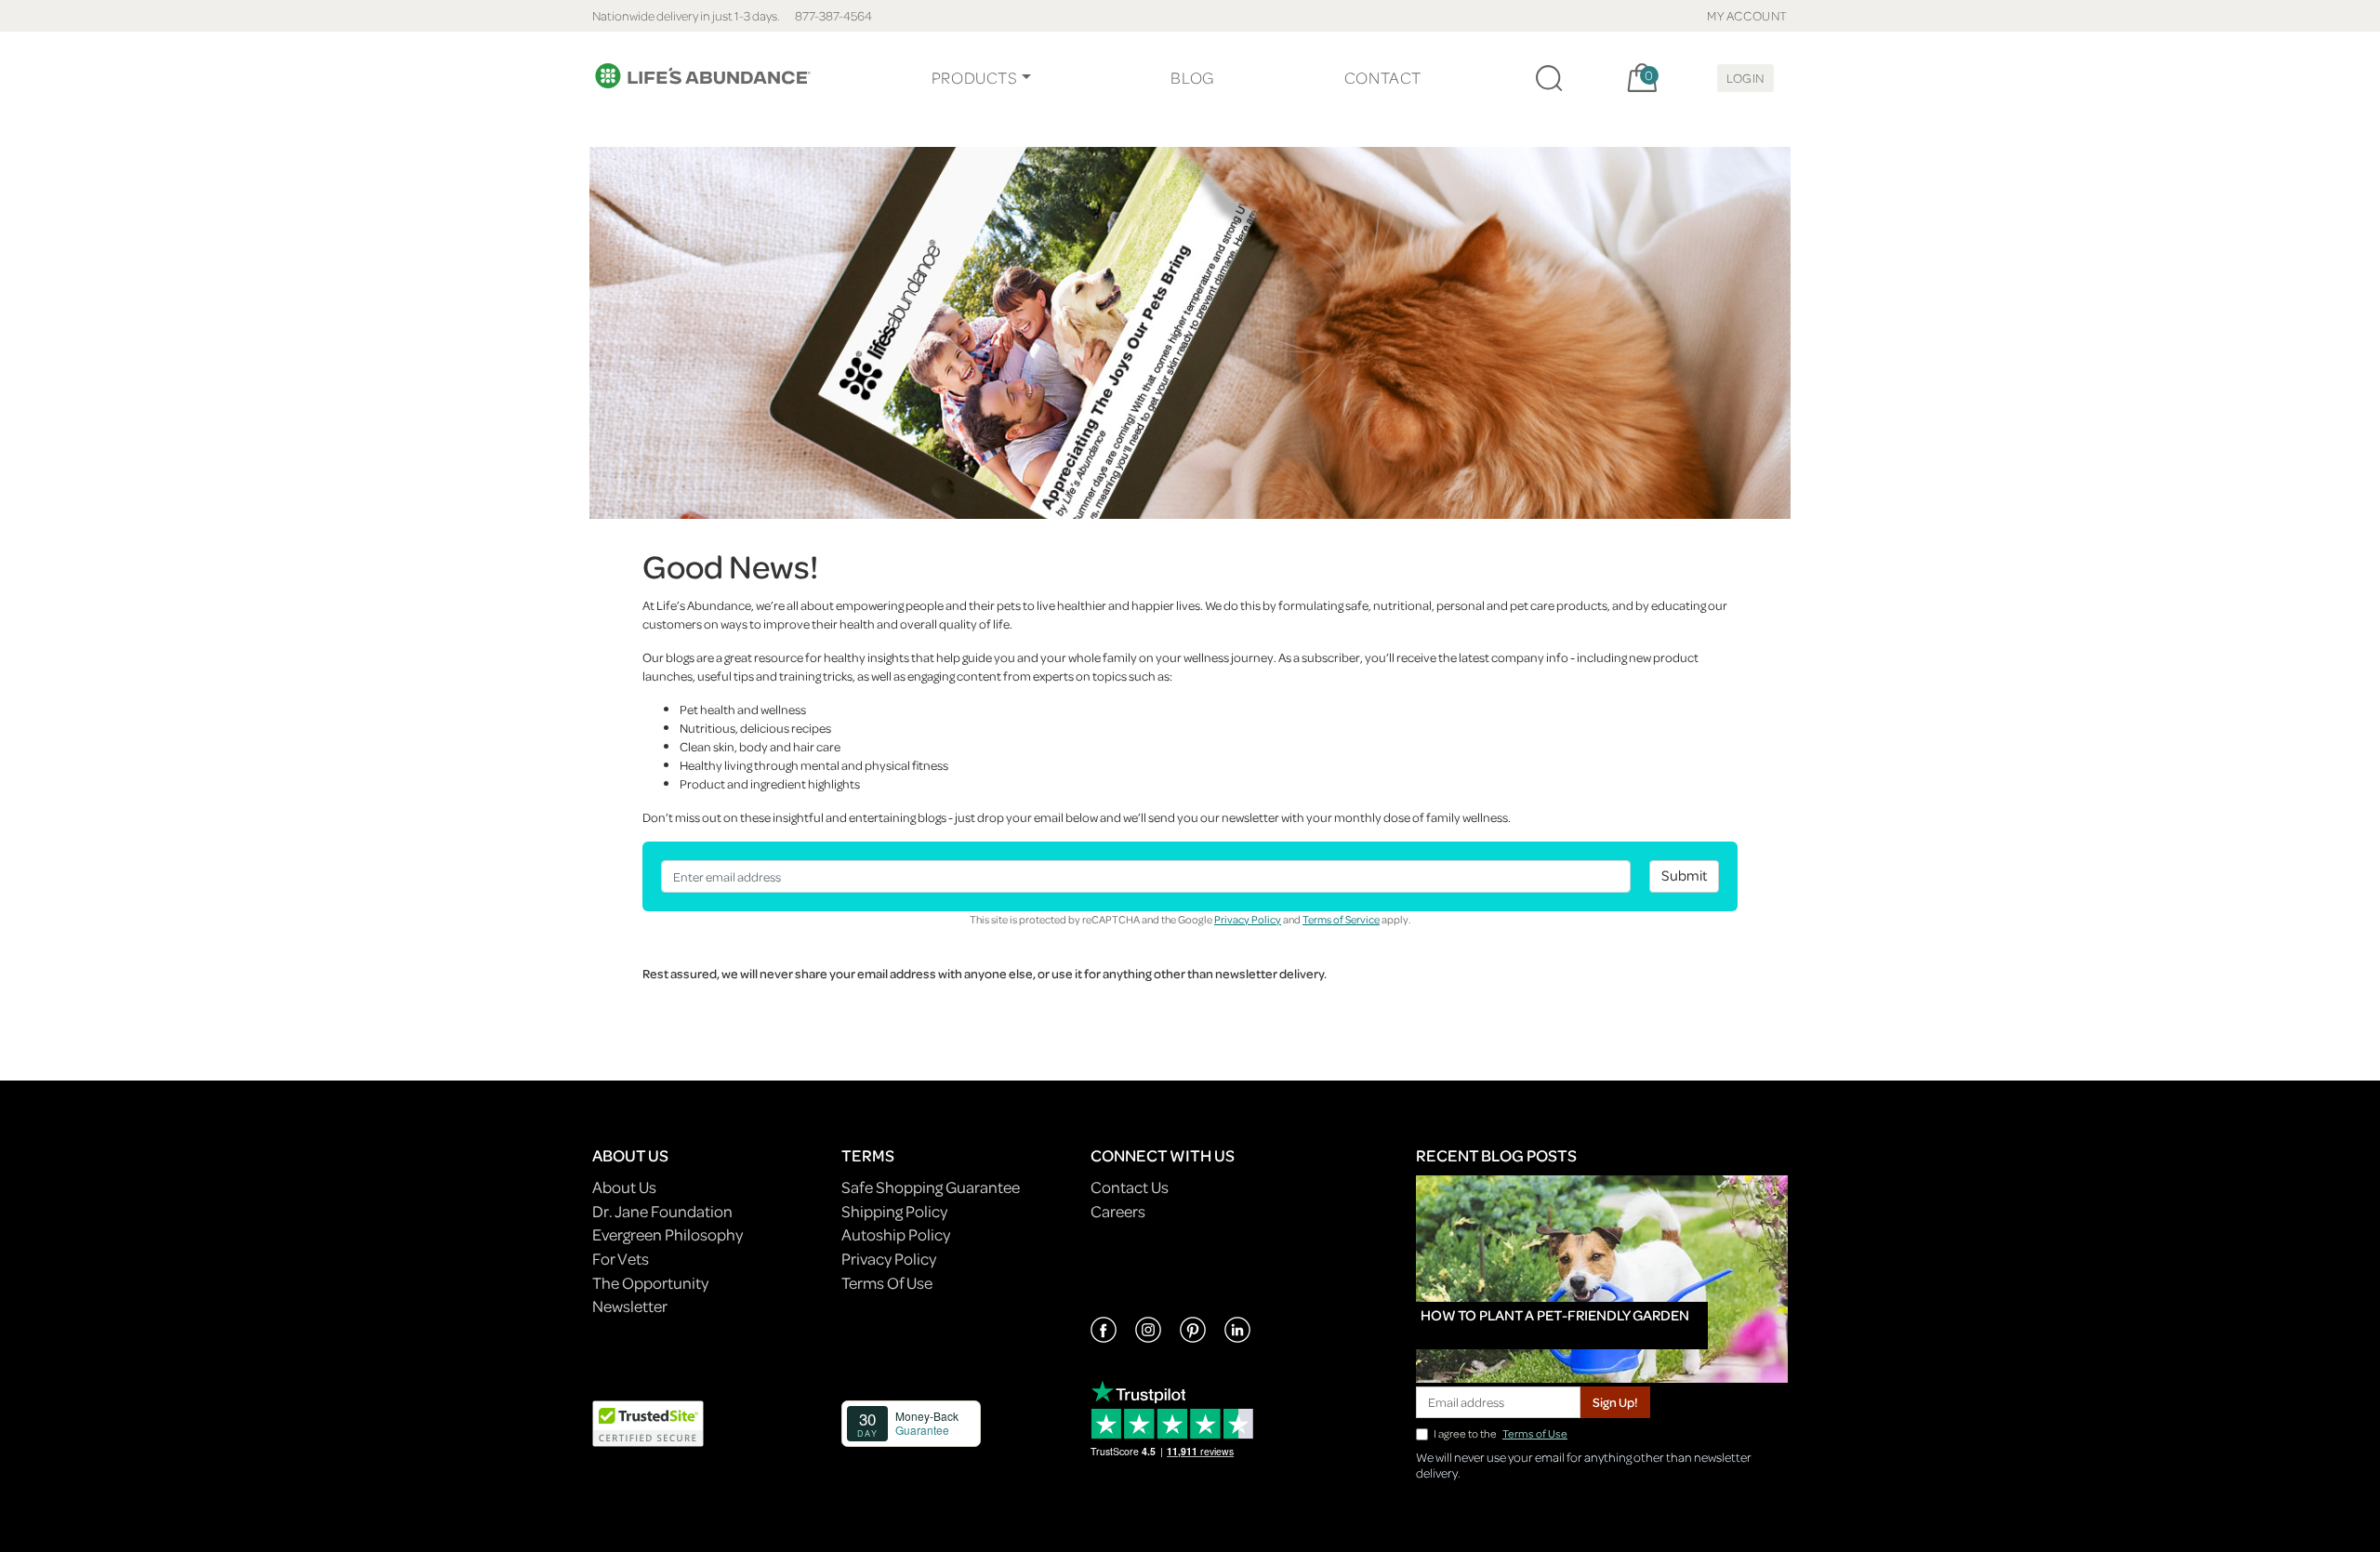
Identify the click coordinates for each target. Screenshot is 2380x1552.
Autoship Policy (896, 1234)
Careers (1118, 1211)
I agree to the (1501, 1433)
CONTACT (1383, 78)
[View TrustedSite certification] (648, 1421)
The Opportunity (650, 1283)
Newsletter (630, 1306)
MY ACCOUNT (1747, 15)
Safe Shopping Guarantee (931, 1187)
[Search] (1549, 78)
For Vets (621, 1259)
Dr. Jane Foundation (662, 1211)
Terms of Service (1341, 919)
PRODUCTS (975, 78)
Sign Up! (1615, 1402)
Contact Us (1130, 1187)
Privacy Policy (1248, 919)
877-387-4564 (833, 15)
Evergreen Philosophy (668, 1234)
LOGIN (1745, 78)
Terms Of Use (887, 1283)
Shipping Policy (894, 1211)
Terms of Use (1535, 1433)
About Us (624, 1187)
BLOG (1192, 78)
